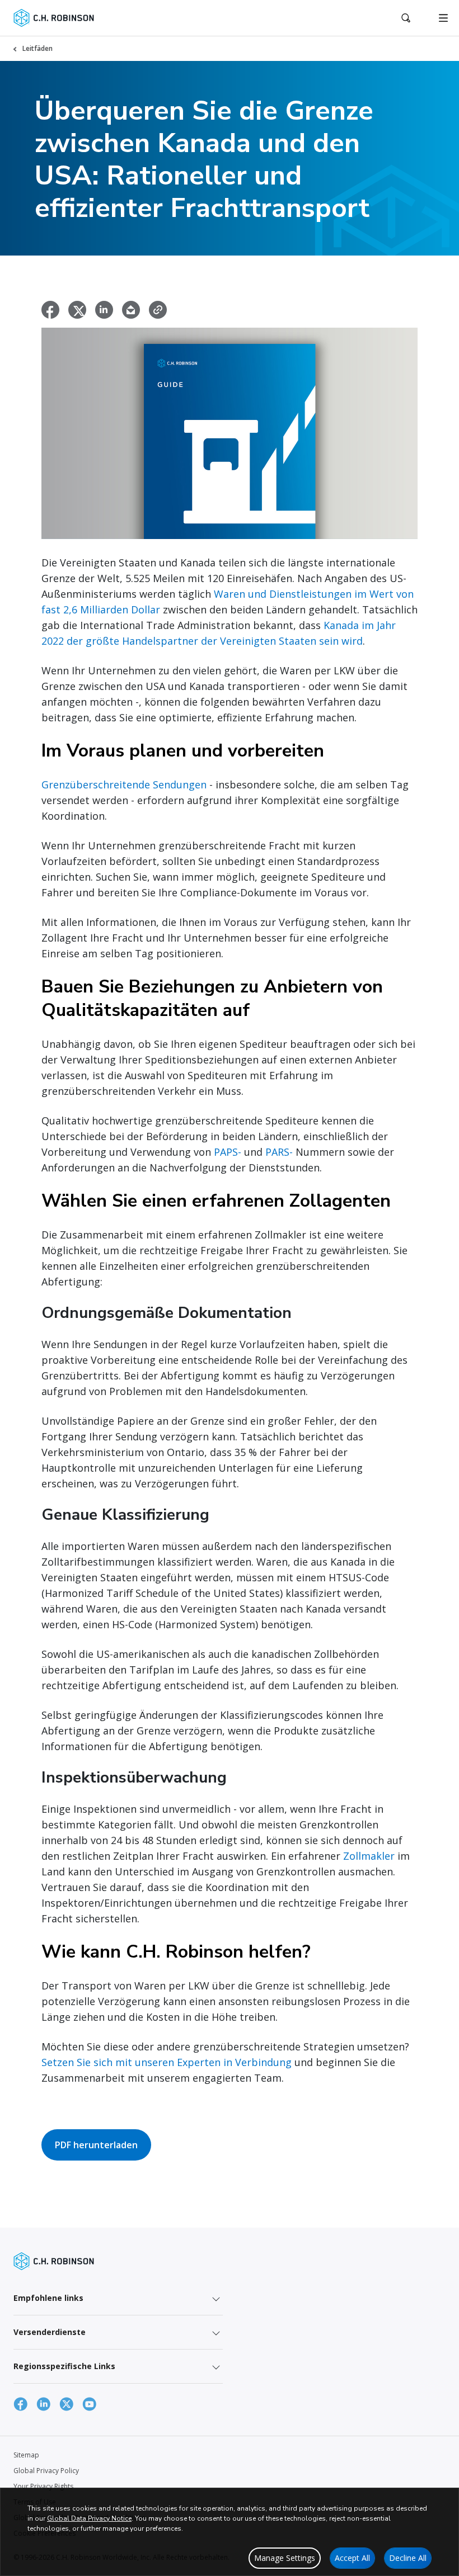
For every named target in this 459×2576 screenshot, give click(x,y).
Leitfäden (38, 48)
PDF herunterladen (96, 2145)
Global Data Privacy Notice (89, 2518)
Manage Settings (285, 2558)
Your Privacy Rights (43, 2486)
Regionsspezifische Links (64, 2366)
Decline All (408, 2558)
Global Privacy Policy (46, 2471)
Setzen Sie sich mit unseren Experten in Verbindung (167, 2062)
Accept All (352, 2558)
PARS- (279, 1152)
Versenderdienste (50, 2332)
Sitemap (26, 2455)
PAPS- (228, 1152)
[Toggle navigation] (443, 18)
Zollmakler (369, 1856)
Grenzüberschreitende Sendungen (124, 784)
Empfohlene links (48, 2298)
